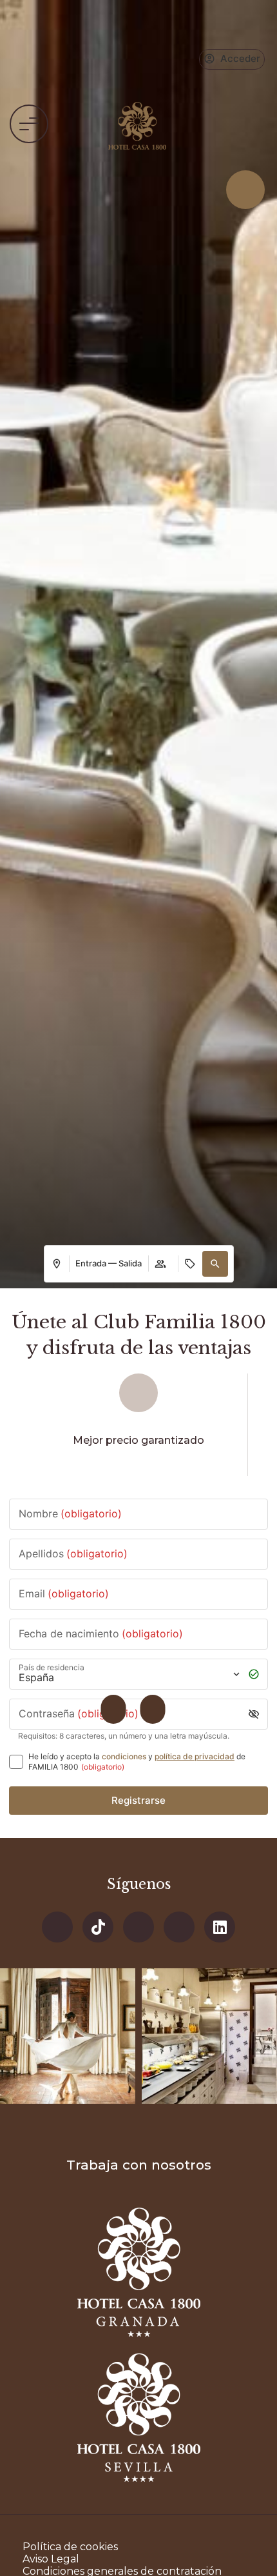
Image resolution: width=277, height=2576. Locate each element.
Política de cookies (70, 2547)
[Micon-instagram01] (179, 1927)
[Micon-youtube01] (138, 1927)
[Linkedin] (220, 1927)
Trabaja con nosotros (139, 2165)
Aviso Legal (51, 2559)
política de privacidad (195, 1756)
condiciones (124, 1756)
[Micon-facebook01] (57, 1927)
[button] (29, 124)
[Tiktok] (98, 1927)
